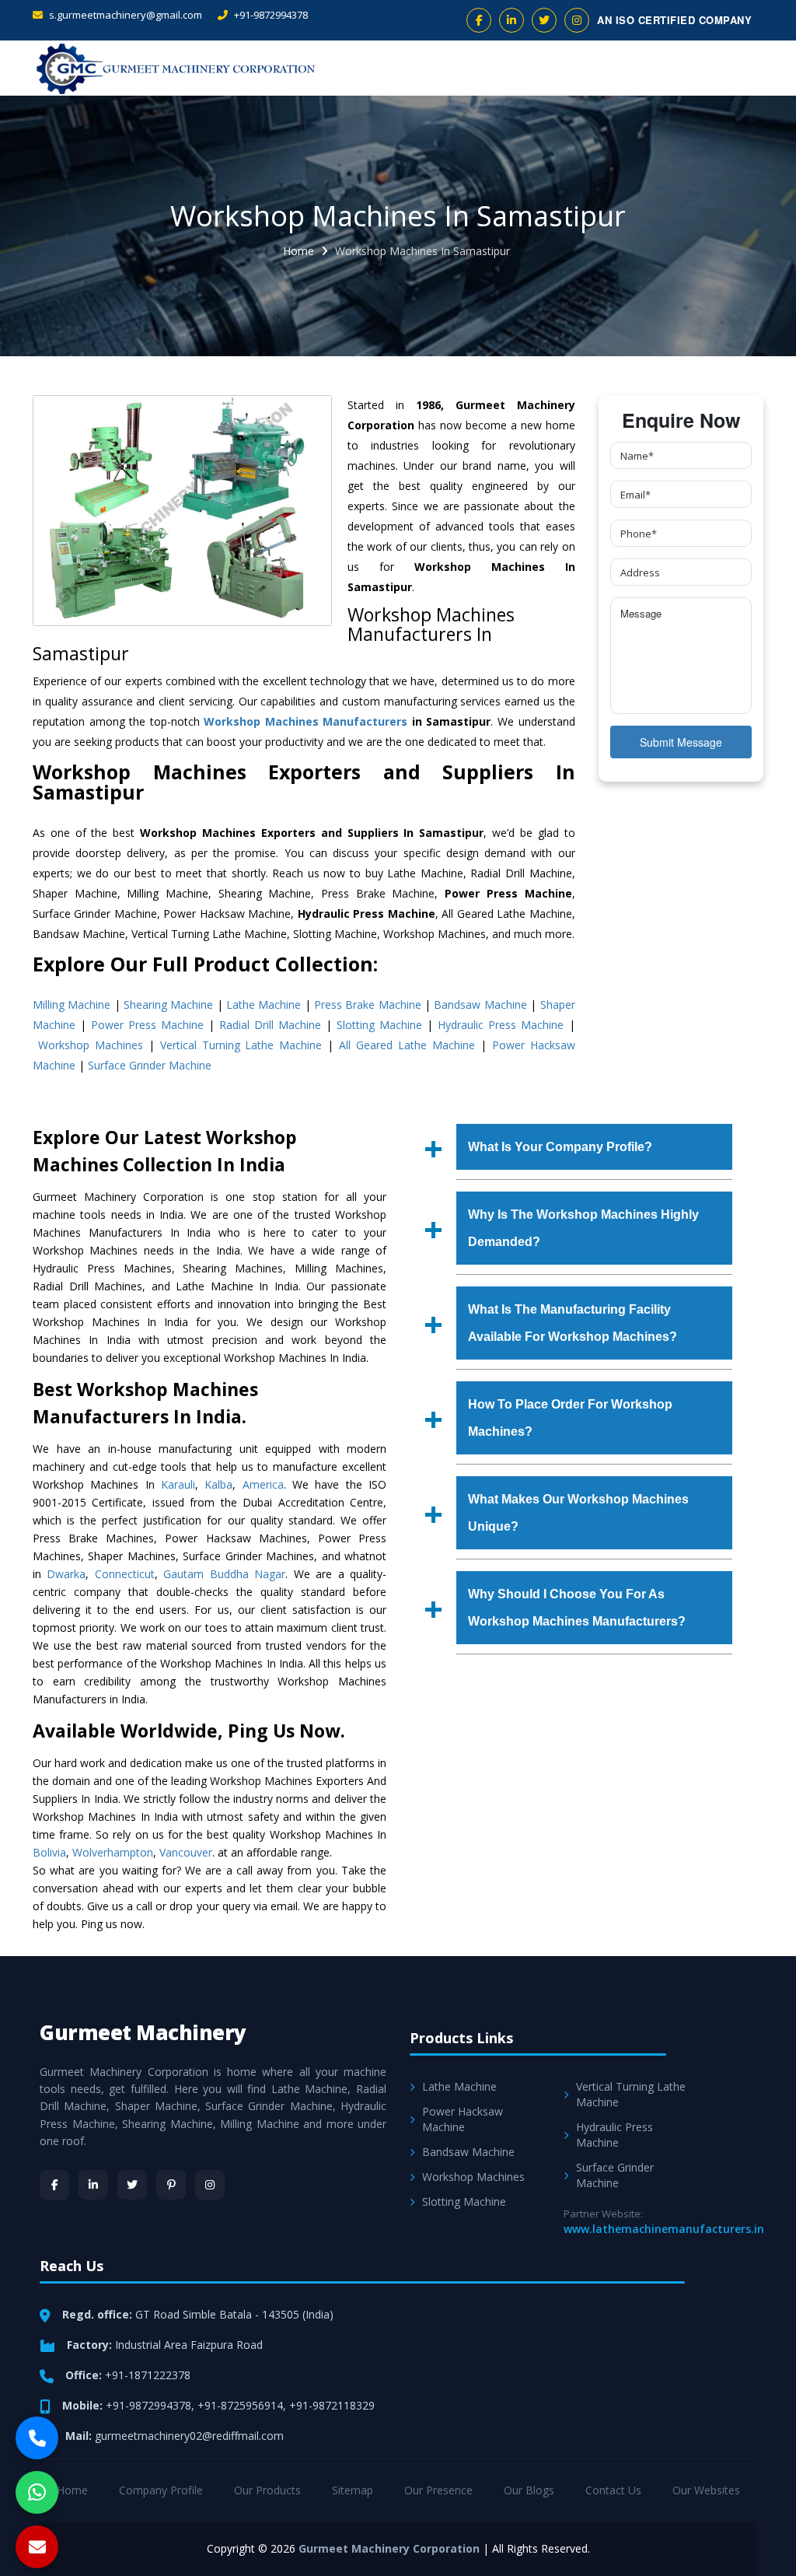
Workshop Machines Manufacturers (305, 721)
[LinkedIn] (93, 2185)
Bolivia (49, 1852)
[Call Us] (37, 2438)
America (263, 1484)
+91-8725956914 (240, 2405)
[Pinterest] (171, 2185)
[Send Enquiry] (37, 2547)
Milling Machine (72, 1004)
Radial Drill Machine (270, 1025)
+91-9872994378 (270, 15)
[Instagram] (210, 2185)
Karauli (178, 1484)
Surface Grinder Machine (150, 1065)
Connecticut (125, 1574)
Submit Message (681, 742)
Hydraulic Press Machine (501, 1025)
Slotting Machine (379, 1025)
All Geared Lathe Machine (407, 1045)
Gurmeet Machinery (143, 2032)
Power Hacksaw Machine (463, 2119)
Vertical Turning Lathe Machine (241, 1045)
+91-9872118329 (332, 2405)
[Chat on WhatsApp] (37, 2492)
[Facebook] (54, 2185)
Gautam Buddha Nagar (224, 1574)
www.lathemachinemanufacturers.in (664, 2229)
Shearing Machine (168, 1004)
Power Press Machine (147, 1025)
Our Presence (438, 2490)
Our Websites (706, 2490)
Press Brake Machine (368, 1004)
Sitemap (353, 2490)
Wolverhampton (113, 1852)
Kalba (218, 1484)
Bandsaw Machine (480, 1004)
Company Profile (161, 2490)
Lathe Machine (264, 1004)
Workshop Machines (91, 1045)
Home (298, 251)
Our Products (267, 2490)
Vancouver (186, 1852)
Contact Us (613, 2490)
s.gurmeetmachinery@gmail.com (124, 15)
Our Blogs (529, 2490)
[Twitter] (132, 2185)
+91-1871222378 (148, 2375)
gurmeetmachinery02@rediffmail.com (189, 2436)
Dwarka (66, 1574)
